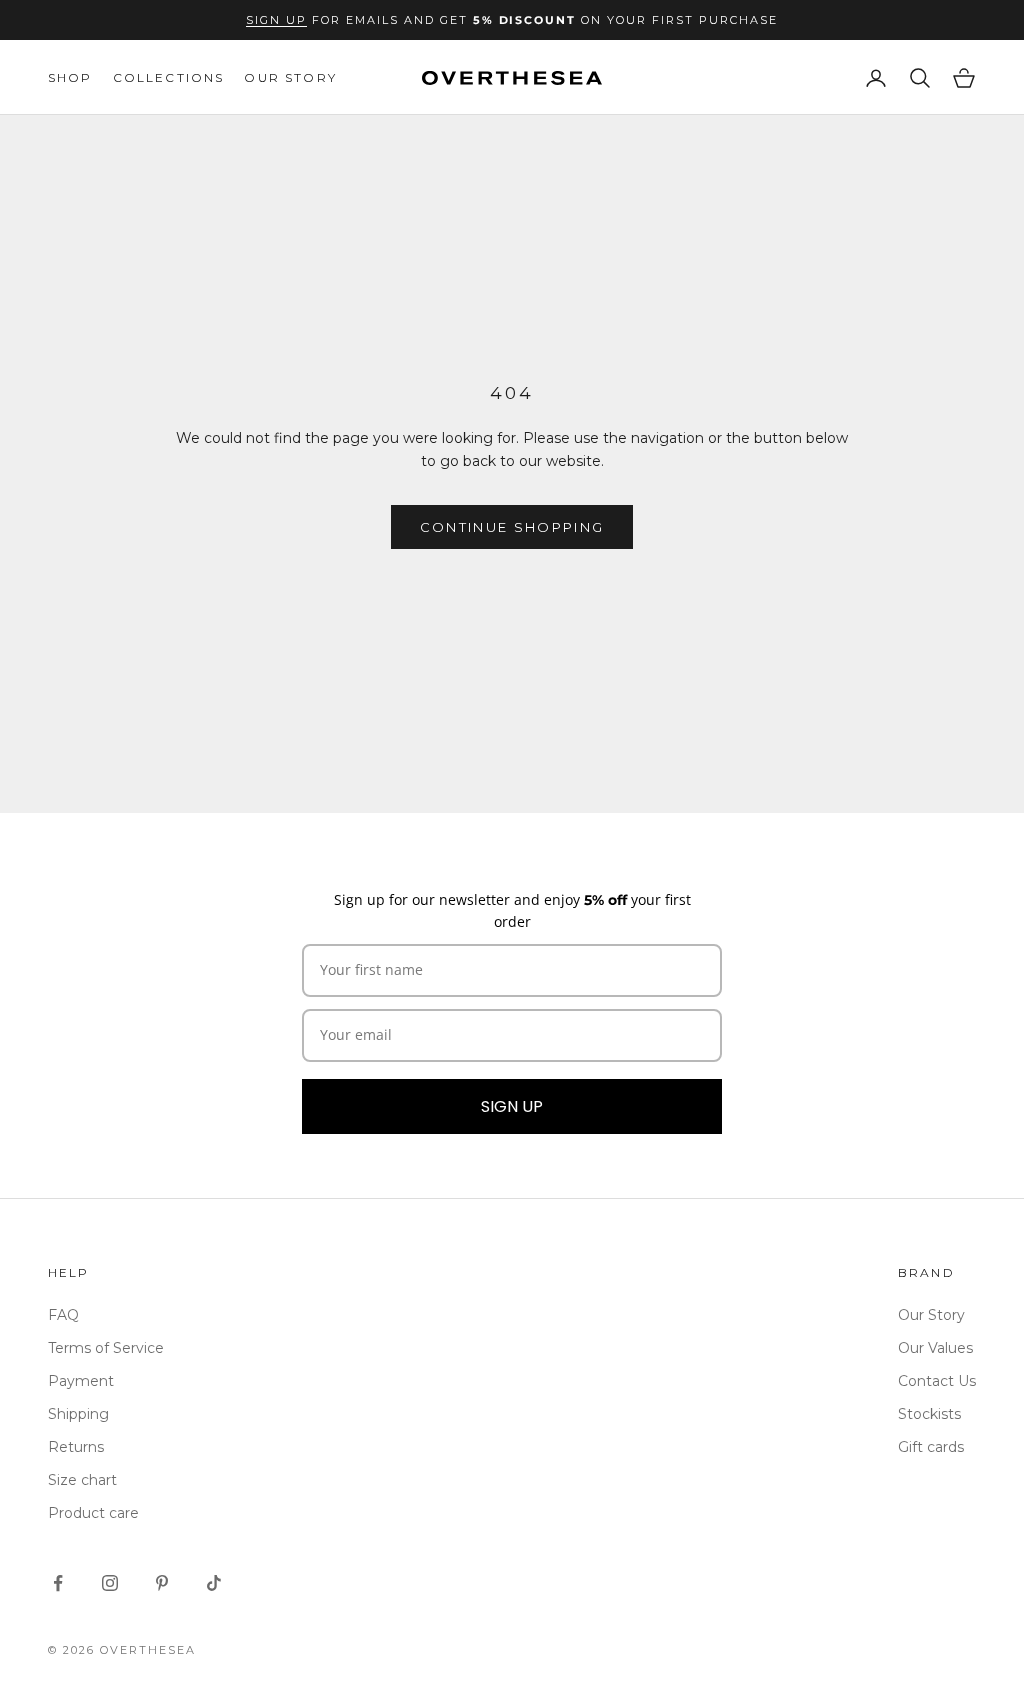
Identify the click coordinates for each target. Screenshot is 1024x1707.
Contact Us (937, 1381)
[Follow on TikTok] (214, 1583)
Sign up (276, 20)
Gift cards (931, 1447)
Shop (70, 77)
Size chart (82, 1480)
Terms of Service (106, 1348)
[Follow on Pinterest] (162, 1583)
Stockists (929, 1414)
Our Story (290, 77)
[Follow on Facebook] (58, 1583)
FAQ (63, 1315)
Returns (76, 1447)
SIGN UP (512, 1106)
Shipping (78, 1414)
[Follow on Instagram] (110, 1583)
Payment (81, 1381)
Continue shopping (512, 527)
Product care (93, 1513)
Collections (169, 77)
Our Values (935, 1348)
